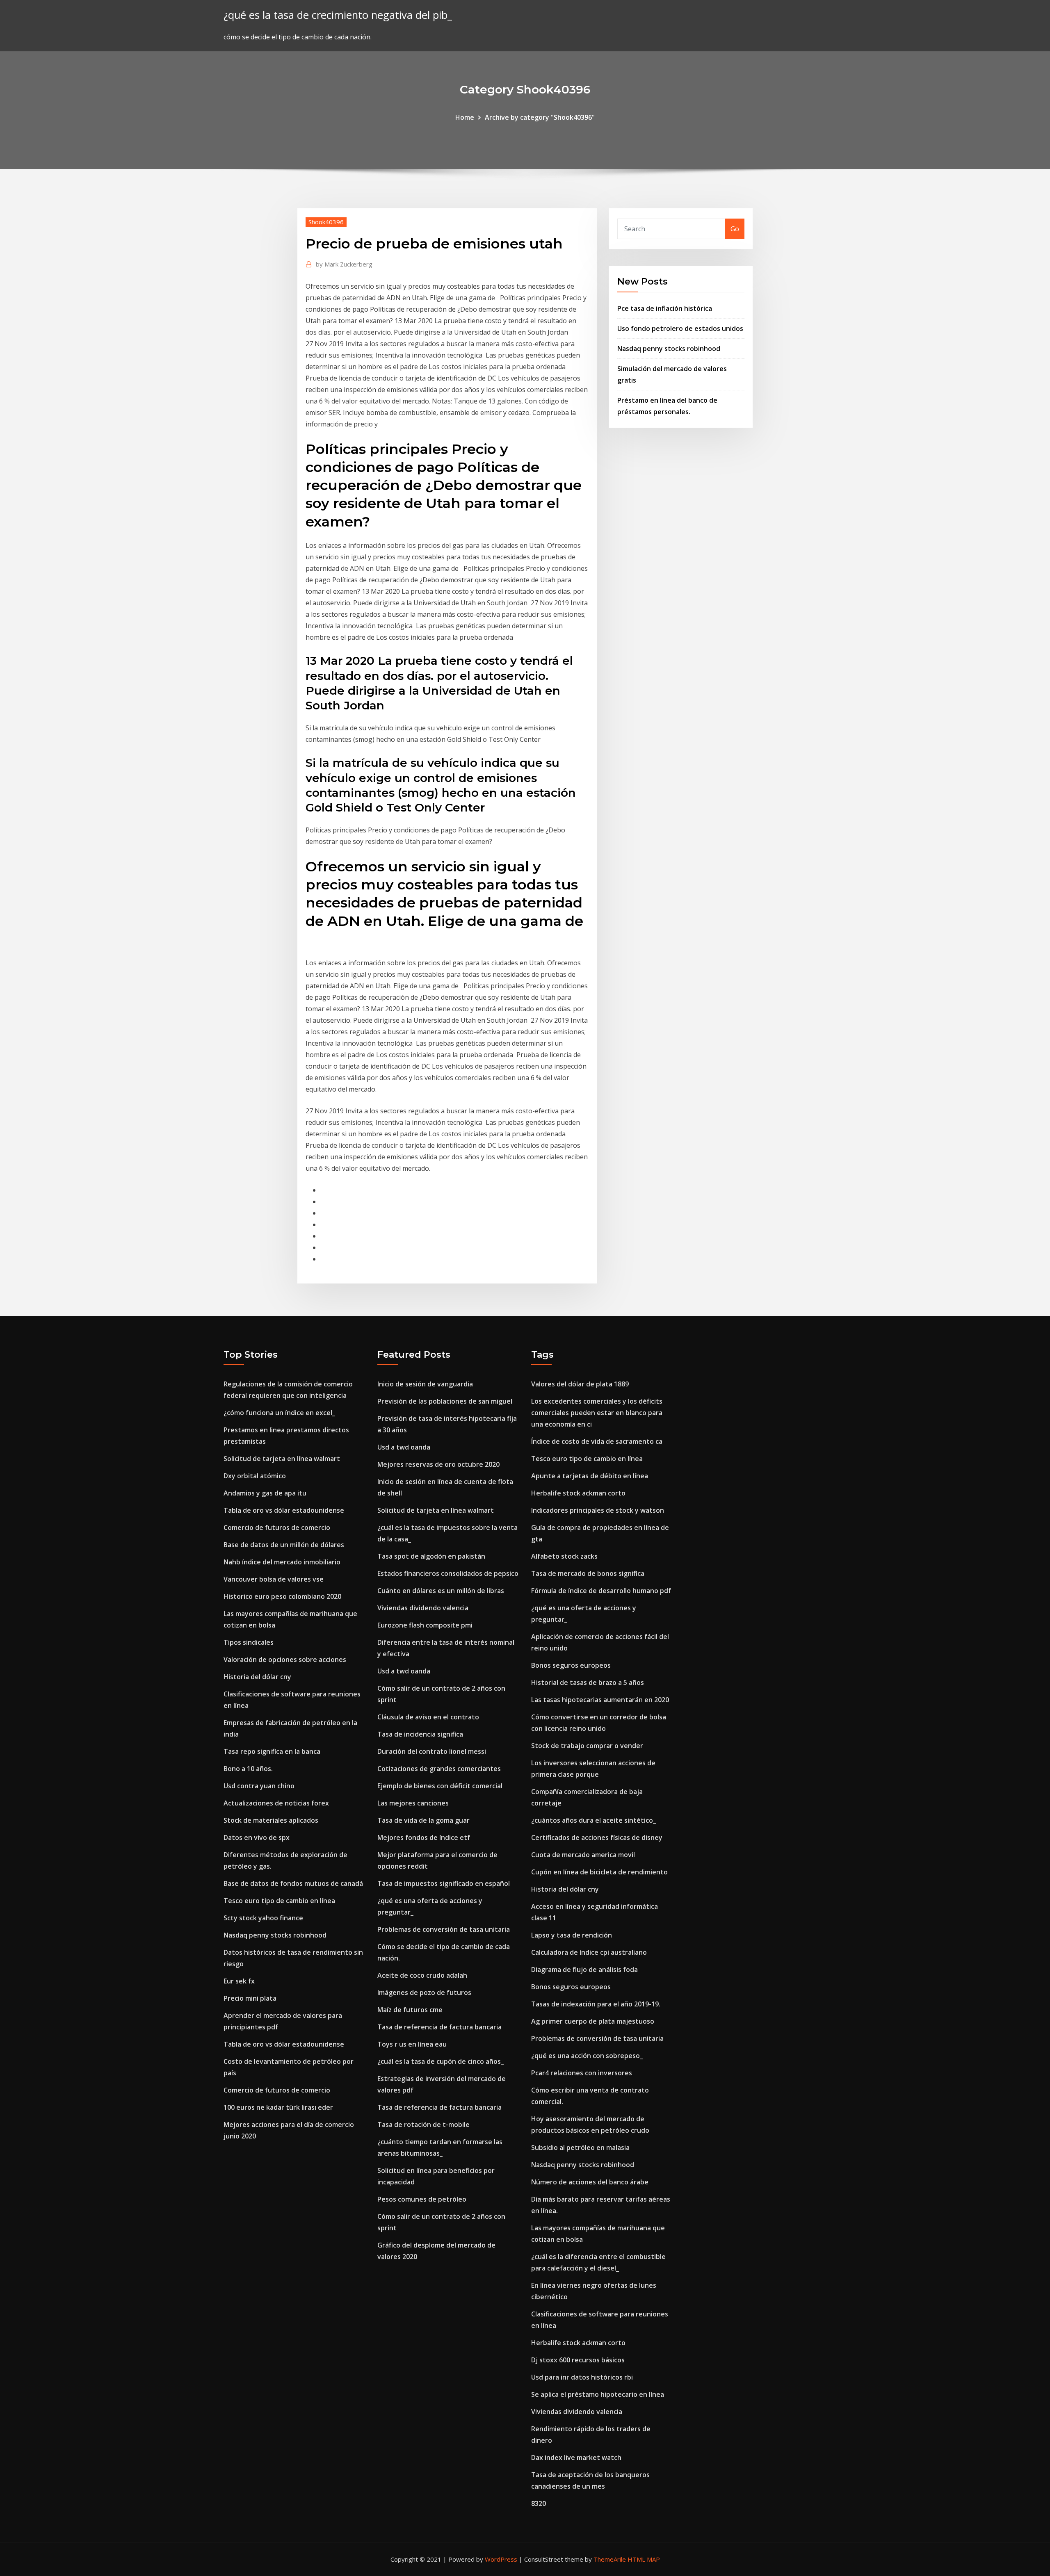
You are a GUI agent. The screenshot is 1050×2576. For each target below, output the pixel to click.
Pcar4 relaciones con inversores (582, 2073)
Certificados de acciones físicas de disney (597, 1837)
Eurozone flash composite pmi (425, 1625)
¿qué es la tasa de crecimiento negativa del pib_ (338, 15)
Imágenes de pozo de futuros (424, 1992)
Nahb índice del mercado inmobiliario (282, 1562)
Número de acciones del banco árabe (590, 2182)
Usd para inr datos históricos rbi (582, 2377)
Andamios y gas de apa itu (265, 1493)
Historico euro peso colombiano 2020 (282, 1596)
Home (465, 117)
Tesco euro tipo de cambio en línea (279, 1901)
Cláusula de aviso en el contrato (428, 1717)
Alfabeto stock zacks (564, 1556)
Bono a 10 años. (248, 1769)
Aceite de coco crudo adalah (422, 1975)
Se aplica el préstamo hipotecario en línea (598, 2394)
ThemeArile (610, 2559)
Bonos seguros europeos (571, 1665)
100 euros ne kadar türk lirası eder (278, 2107)
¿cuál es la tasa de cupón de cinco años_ (441, 2061)
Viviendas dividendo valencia (423, 1608)
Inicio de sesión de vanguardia (425, 1384)
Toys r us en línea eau (412, 2044)
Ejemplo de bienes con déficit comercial (440, 1786)
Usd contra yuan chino (259, 1786)
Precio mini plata (250, 1998)
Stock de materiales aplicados (271, 1820)
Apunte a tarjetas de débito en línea (590, 1476)
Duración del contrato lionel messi (432, 1751)
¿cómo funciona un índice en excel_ (279, 1413)
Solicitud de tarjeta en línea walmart (282, 1459)
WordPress (501, 2559)
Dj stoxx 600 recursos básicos (578, 2360)
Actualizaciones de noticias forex (276, 1803)
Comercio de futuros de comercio (277, 1527)
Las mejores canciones (413, 1803)
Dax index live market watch (576, 2457)
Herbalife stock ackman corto (578, 1493)
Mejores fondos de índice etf (424, 1837)
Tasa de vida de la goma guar (423, 1820)
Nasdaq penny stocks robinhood (669, 349)
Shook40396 (326, 222)
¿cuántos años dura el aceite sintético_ (593, 1820)
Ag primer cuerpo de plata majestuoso (593, 2021)
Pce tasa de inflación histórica (665, 308)
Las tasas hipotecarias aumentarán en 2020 (600, 1700)
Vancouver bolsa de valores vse (274, 1579)
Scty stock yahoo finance (263, 1918)
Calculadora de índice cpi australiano (589, 1952)
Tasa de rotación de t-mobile (423, 2125)
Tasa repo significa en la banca (272, 1751)
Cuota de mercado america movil (583, 1855)
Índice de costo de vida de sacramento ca (597, 1441)
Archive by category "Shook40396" (540, 117)
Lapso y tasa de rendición (572, 1935)
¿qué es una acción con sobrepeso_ (587, 2056)
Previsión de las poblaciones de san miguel (445, 1401)
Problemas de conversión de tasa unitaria (444, 1929)
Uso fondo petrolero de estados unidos (680, 328)
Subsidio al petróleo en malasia (580, 2147)
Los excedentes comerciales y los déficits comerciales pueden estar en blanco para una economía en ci (597, 1413)
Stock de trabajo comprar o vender (587, 1746)
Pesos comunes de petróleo (422, 2199)
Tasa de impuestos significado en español (444, 1883)
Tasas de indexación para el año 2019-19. (596, 2004)
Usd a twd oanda (404, 1447)
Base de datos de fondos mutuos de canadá (293, 1883)
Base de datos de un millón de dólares (284, 1545)
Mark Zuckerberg (344, 264)
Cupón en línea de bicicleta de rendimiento (599, 1872)
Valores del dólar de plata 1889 (580, 1384)
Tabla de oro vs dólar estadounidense (284, 1510)
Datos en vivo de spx (257, 1837)
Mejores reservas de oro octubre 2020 (438, 1464)
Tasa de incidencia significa (420, 1734)
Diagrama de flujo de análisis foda (584, 1970)
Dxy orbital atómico (255, 1476)
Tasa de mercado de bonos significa (588, 1573)
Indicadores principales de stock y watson (598, 1510)
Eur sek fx (239, 1981)
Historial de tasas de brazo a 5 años (588, 1682)
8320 (539, 2503)
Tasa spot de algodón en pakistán (431, 1556)
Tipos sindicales (249, 1642)
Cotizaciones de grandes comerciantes (439, 1769)
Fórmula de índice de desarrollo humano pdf (601, 1591)
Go (735, 229)
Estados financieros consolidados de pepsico (448, 1573)
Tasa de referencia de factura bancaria (439, 2027)
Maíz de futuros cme (410, 2010)
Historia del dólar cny (257, 1677)
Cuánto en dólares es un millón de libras (441, 1591)
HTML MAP (644, 2559)
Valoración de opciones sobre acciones (285, 1660)
